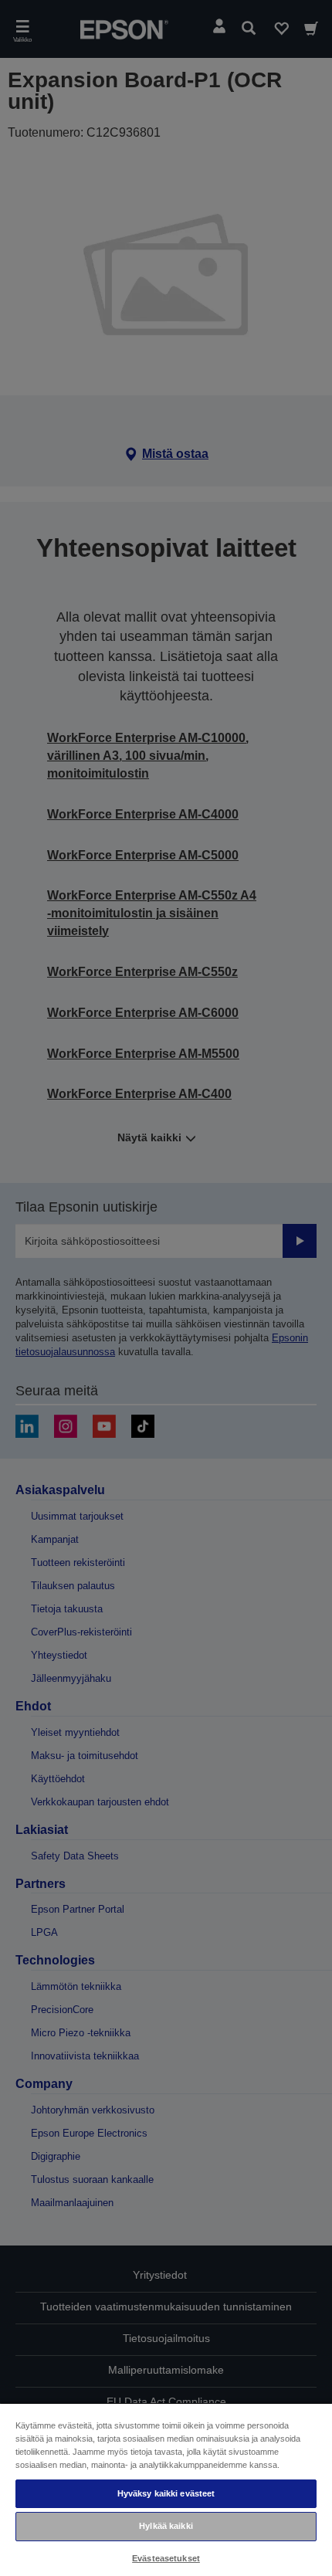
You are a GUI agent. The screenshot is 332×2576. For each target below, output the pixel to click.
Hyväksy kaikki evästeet (166, 2493)
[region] (166, 2489)
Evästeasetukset (166, 2558)
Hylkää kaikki (166, 2526)
